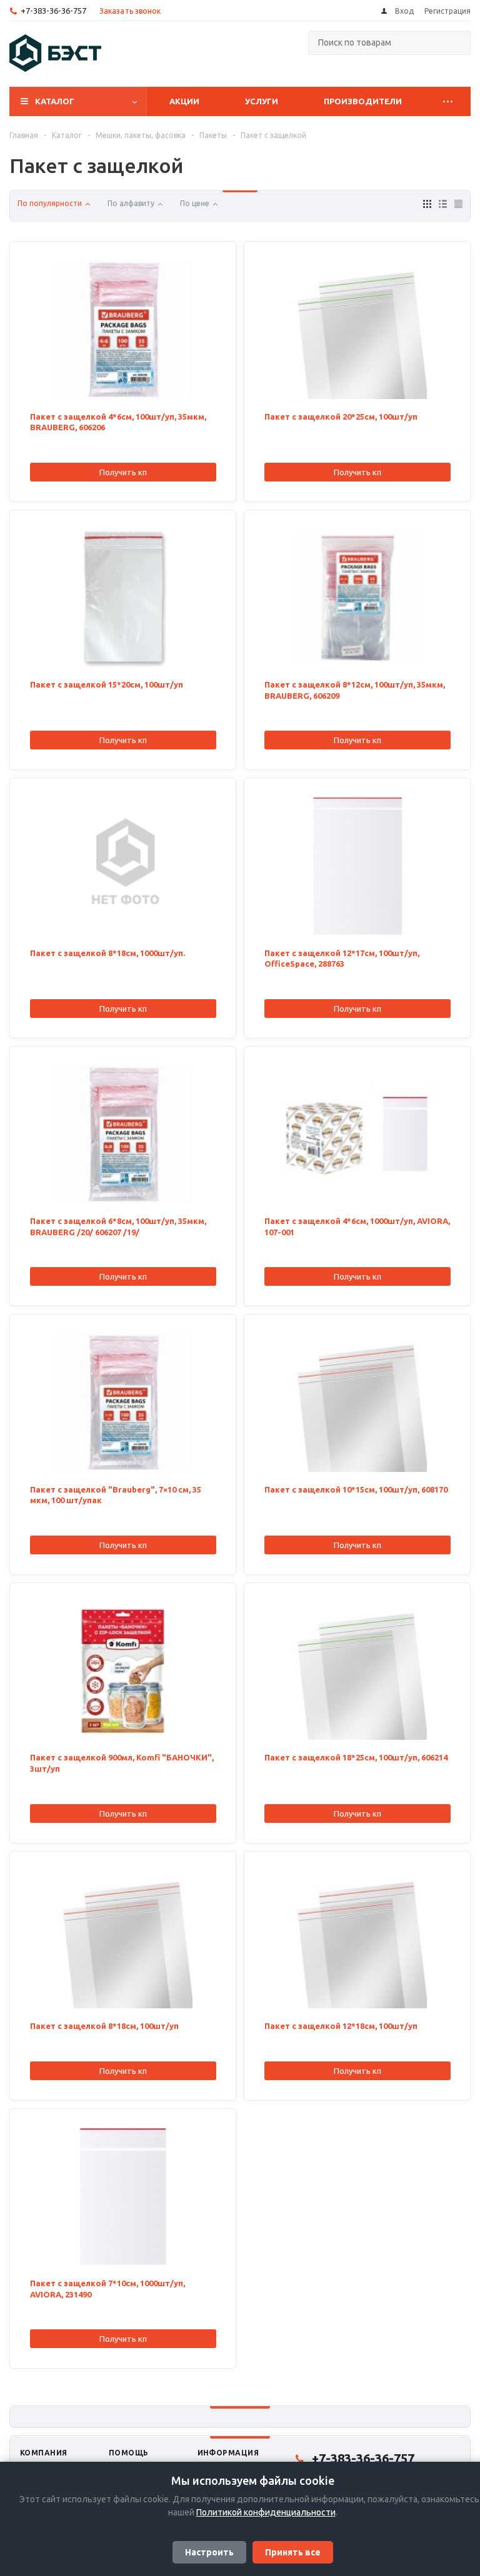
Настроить (209, 2552)
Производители (363, 101)
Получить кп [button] (123, 472)
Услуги (262, 101)
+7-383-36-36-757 (53, 11)
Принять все (293, 2552)
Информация (228, 2453)
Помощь (129, 2453)
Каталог (55, 101)
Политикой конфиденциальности (266, 2512)
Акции (184, 101)
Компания (44, 2453)
